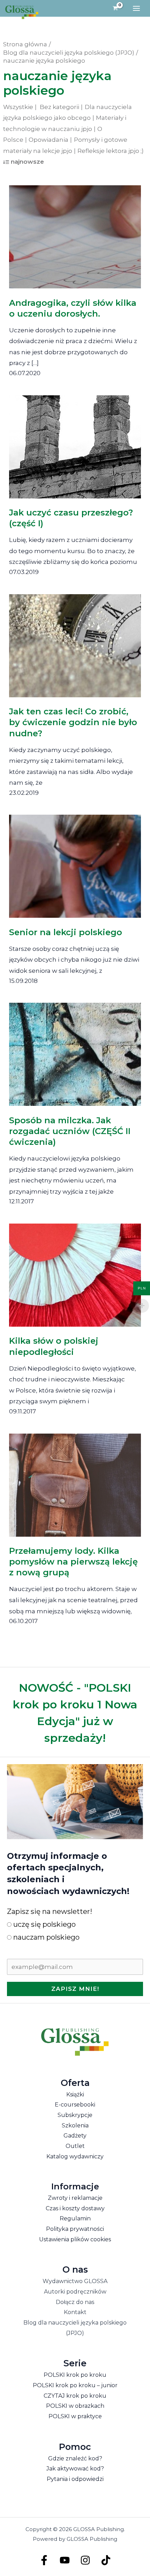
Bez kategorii (59, 107)
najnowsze (27, 162)
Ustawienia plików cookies (75, 2239)
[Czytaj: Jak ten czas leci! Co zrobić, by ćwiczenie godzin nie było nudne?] (75, 641)
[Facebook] (44, 2560)
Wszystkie (18, 107)
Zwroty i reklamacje (75, 2198)
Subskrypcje (75, 2115)
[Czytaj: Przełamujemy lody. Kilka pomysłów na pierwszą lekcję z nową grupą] (75, 1480)
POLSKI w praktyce (75, 2416)
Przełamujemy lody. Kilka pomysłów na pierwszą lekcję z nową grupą (73, 1562)
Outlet (75, 2146)
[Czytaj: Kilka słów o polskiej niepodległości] (75, 1270)
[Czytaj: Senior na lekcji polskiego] (75, 861)
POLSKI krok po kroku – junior (75, 2385)
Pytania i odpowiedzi (75, 2479)
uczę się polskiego (44, 1924)
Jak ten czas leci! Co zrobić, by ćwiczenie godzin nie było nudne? (73, 722)
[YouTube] (65, 2560)
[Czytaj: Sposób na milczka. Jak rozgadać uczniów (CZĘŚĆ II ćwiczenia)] (75, 1049)
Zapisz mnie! (75, 1989)
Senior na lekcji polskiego (66, 932)
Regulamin (75, 2218)
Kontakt (75, 2312)
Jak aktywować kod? (75, 2469)
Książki (75, 2094)
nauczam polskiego (46, 1937)
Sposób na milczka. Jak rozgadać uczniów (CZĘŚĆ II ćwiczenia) (70, 1131)
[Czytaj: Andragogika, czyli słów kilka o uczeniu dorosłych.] (75, 232)
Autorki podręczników (75, 2292)
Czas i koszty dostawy (75, 2208)
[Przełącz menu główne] (136, 8)
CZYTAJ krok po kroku (75, 2396)
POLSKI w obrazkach (75, 2406)
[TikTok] (106, 2560)
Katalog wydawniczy (75, 2156)
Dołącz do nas (75, 2302)
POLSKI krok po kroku (75, 2375)
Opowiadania (48, 140)
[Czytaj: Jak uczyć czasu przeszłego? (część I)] (75, 442)
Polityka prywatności (75, 2229)
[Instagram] (85, 2560)
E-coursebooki (75, 2105)
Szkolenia (75, 2125)
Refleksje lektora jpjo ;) (111, 151)
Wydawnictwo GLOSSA (75, 2281)
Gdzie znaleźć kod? (75, 2458)
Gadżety (75, 2136)
